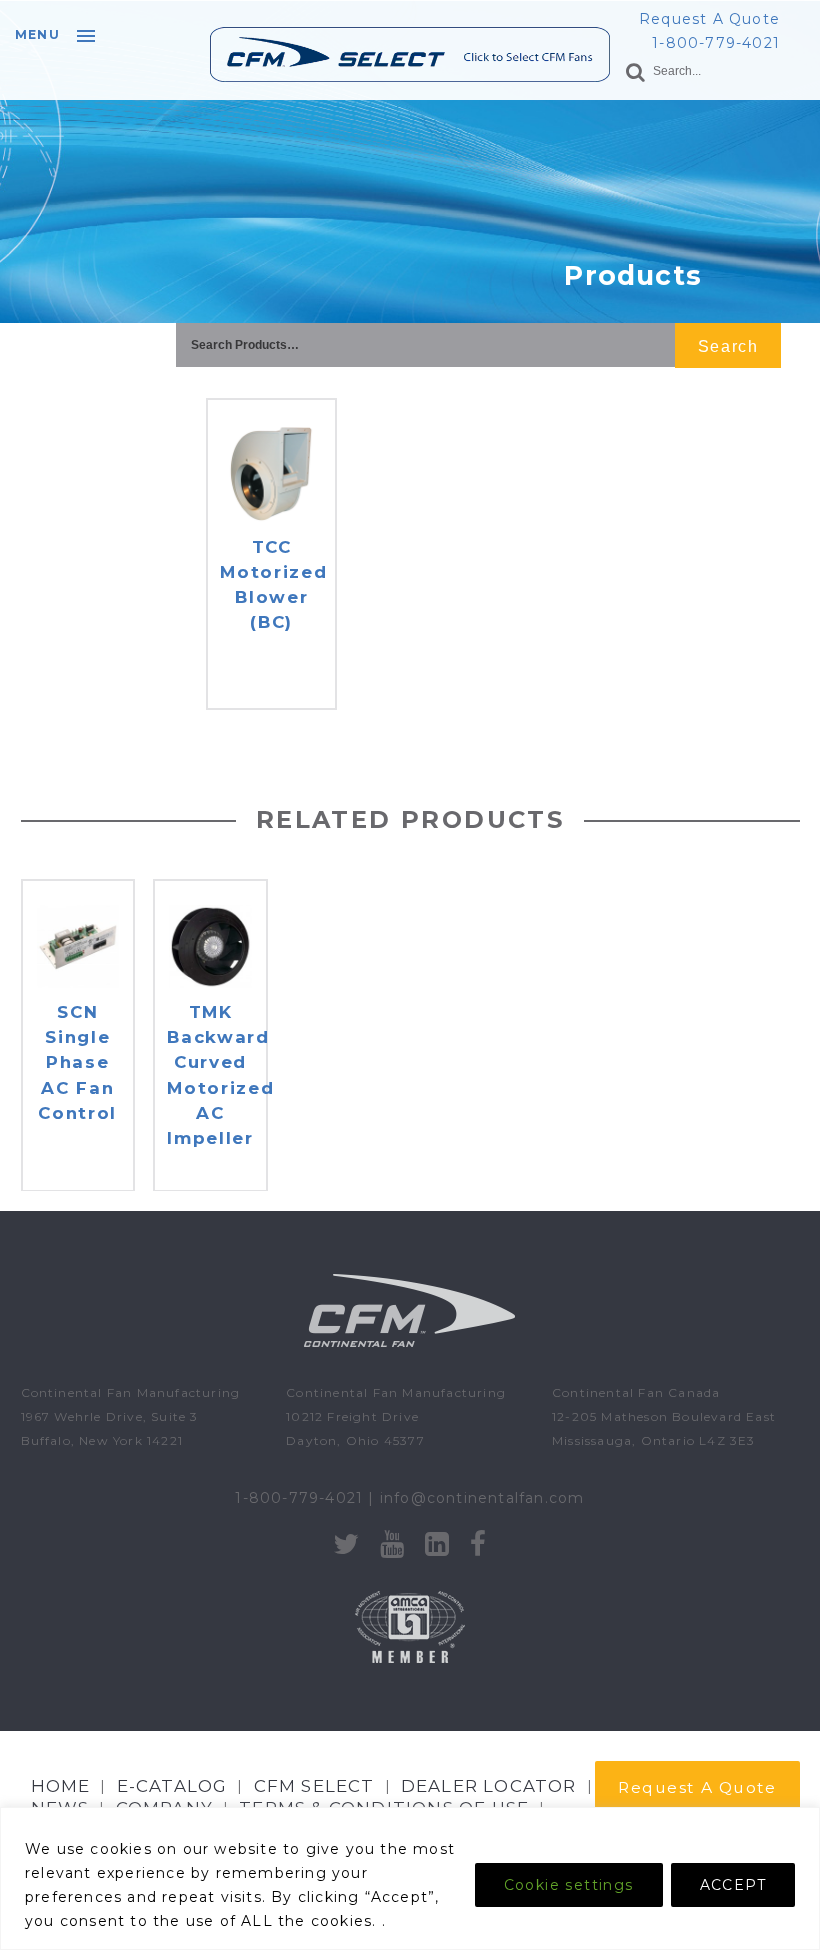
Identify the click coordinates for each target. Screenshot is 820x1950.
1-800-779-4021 (716, 43)
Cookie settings (569, 1885)
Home (61, 1786)
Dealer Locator (489, 1786)
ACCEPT (733, 1885)
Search (728, 346)
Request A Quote (709, 19)
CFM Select (314, 1786)
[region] (410, 1878)
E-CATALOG (172, 1786)
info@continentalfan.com (482, 1498)
